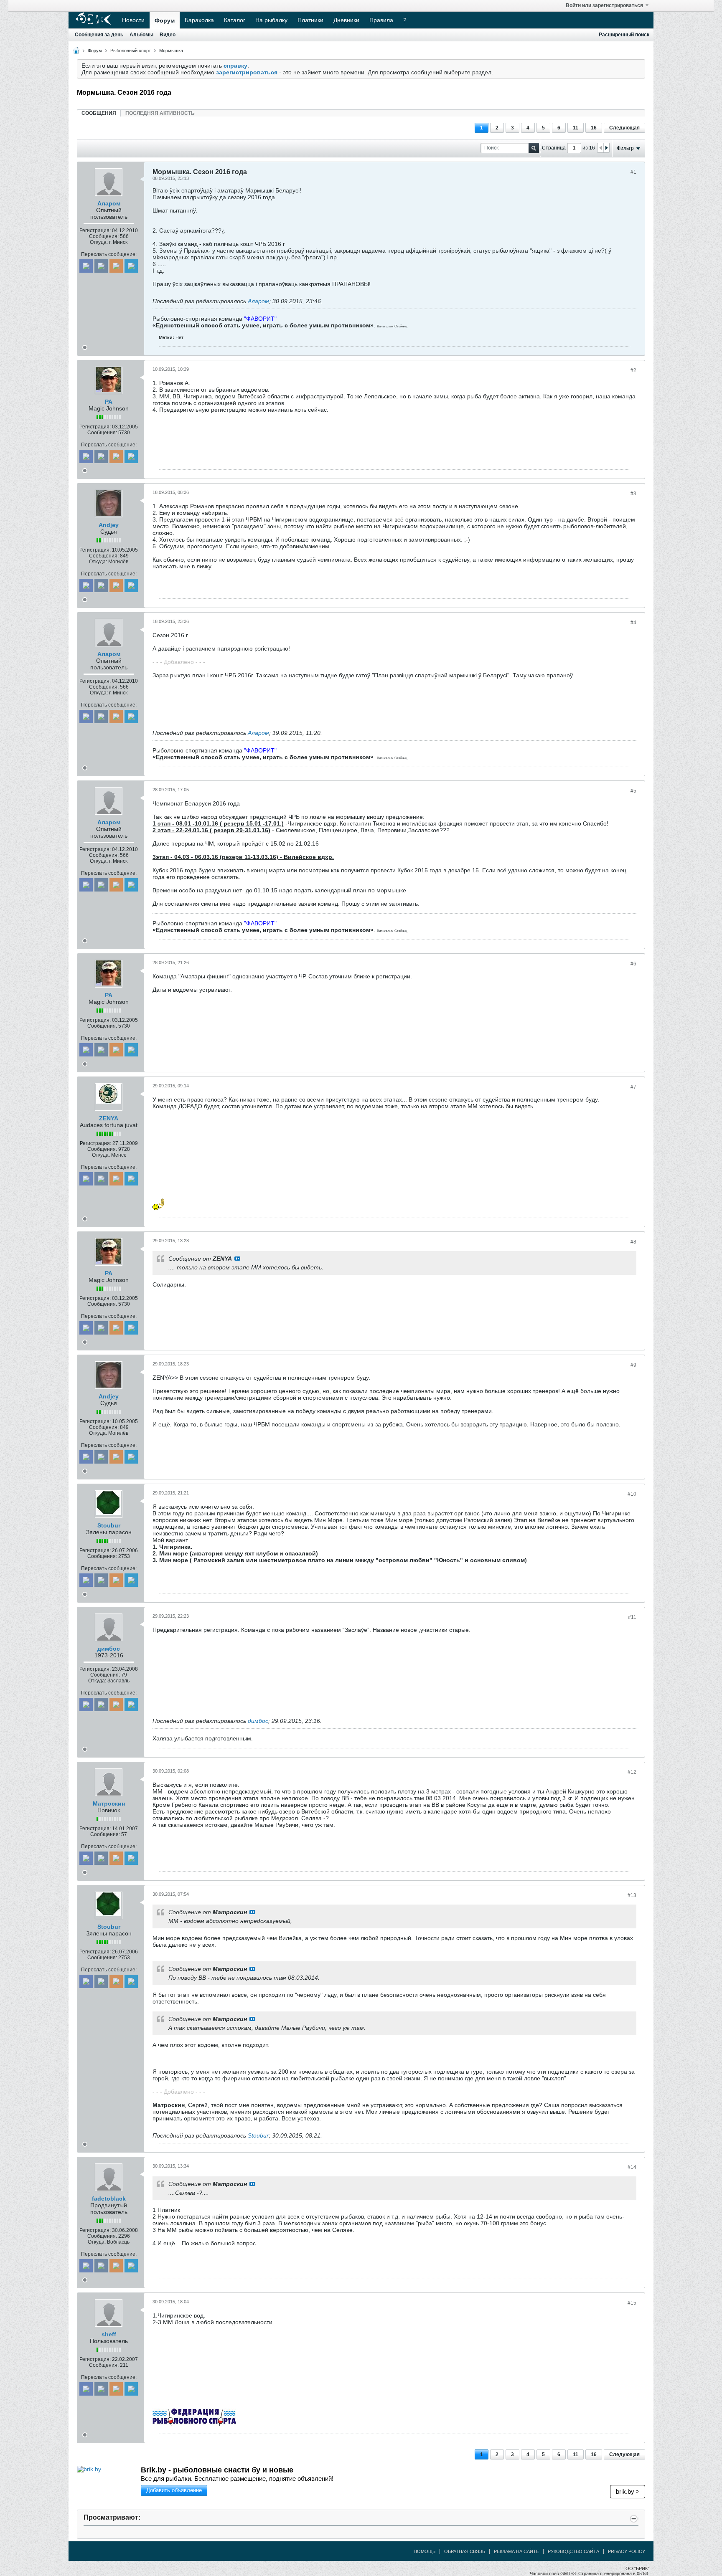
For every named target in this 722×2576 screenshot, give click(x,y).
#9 (633, 1365)
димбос (109, 1649)
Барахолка (199, 20)
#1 (633, 172)
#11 (632, 1617)
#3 (633, 494)
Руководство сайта (573, 2551)
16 (594, 128)
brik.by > (628, 2491)
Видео (168, 35)
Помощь (425, 2551)
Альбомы (141, 35)
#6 (633, 964)
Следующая (624, 128)
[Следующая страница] (606, 148)
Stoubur (109, 1525)
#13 (632, 1895)
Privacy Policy (627, 2551)
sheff (109, 2334)
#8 (633, 1242)
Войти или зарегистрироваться (604, 5)
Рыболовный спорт (131, 51)
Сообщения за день (99, 35)
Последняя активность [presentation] (160, 113)
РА (109, 402)
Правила (381, 20)
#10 (632, 1494)
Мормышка (171, 51)
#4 (633, 623)
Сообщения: (104, 236)
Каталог (235, 20)
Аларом (109, 203)
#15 (632, 2303)
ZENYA (109, 1118)
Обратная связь (465, 2551)
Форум (165, 20)
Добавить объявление (174, 2490)
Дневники (346, 20)
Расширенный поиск (624, 35)
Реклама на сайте (516, 2551)
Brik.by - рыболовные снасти (217, 2470)
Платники (310, 20)
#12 (632, 1772)
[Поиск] (534, 148)
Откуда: (99, 242)
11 (576, 128)
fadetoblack (109, 2199)
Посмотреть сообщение (237, 1259)
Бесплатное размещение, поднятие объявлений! (237, 2478)
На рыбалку (271, 20)
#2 (633, 370)
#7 (633, 1087)
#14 (632, 2167)
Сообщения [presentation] (99, 113)
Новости (133, 20)
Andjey (109, 525)
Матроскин (109, 1803)
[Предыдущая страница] (600, 148)
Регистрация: (95, 230)
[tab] (99, 113)
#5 (633, 791)
